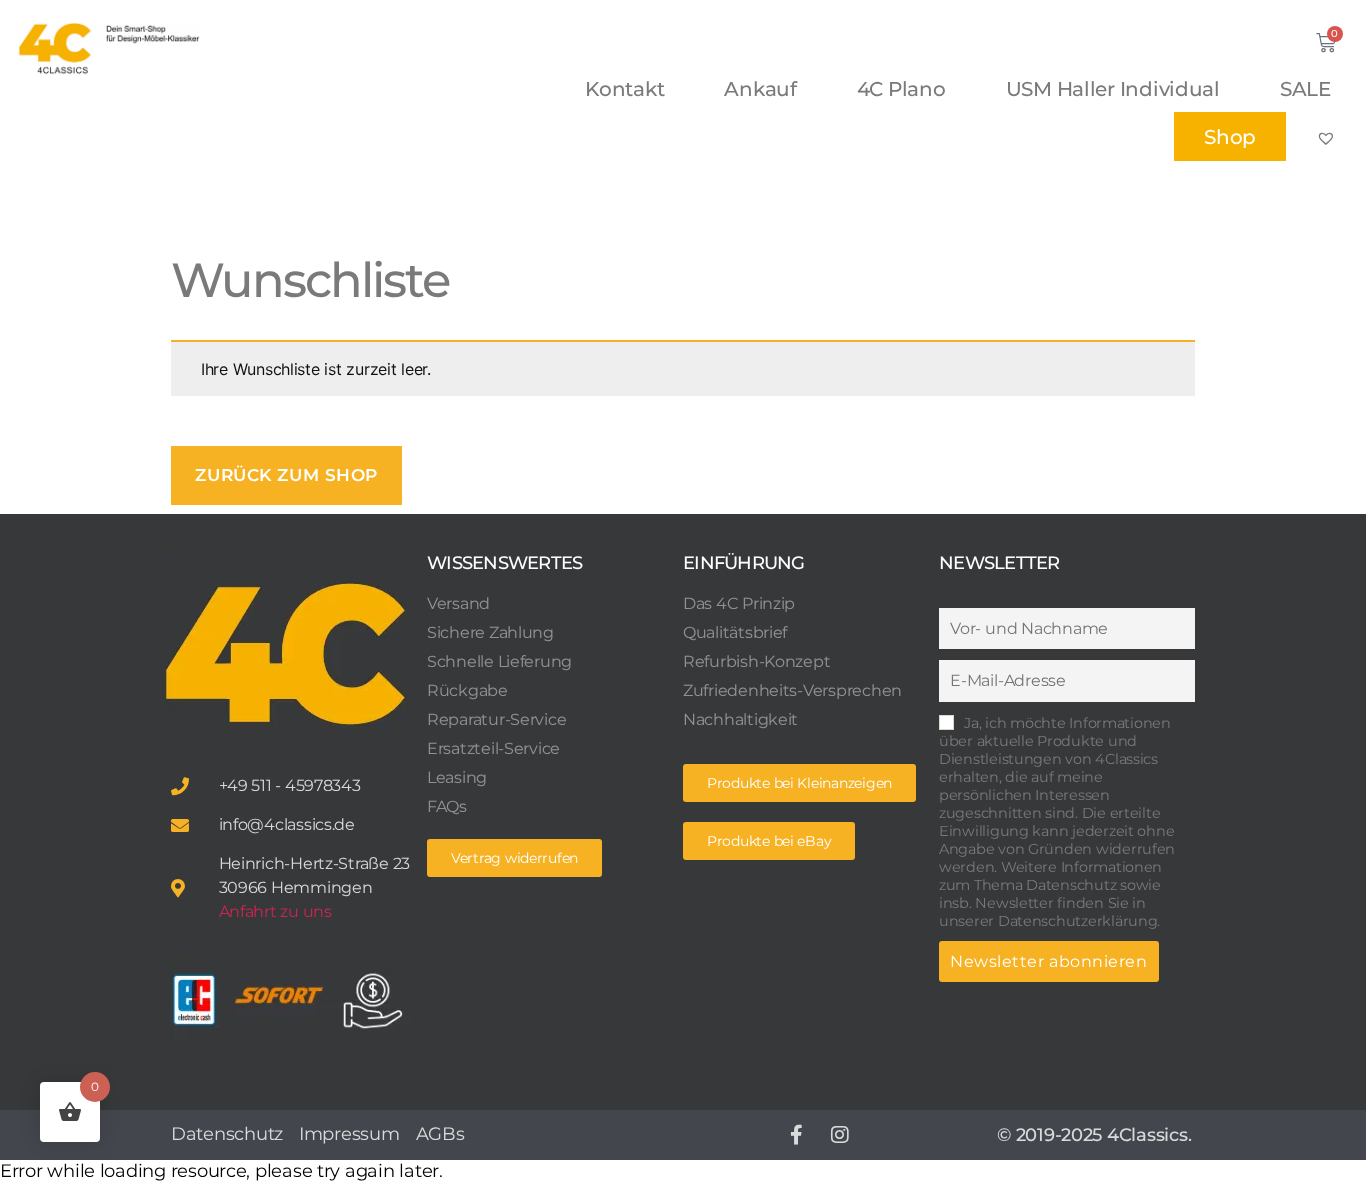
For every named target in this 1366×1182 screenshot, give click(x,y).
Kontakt (624, 89)
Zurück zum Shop (286, 475)
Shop (1230, 137)
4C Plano (901, 89)
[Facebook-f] (796, 1135)
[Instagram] (840, 1135)
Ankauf (760, 89)
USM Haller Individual (1113, 89)
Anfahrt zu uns (275, 911)
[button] (769, 841)
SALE (1305, 89)
